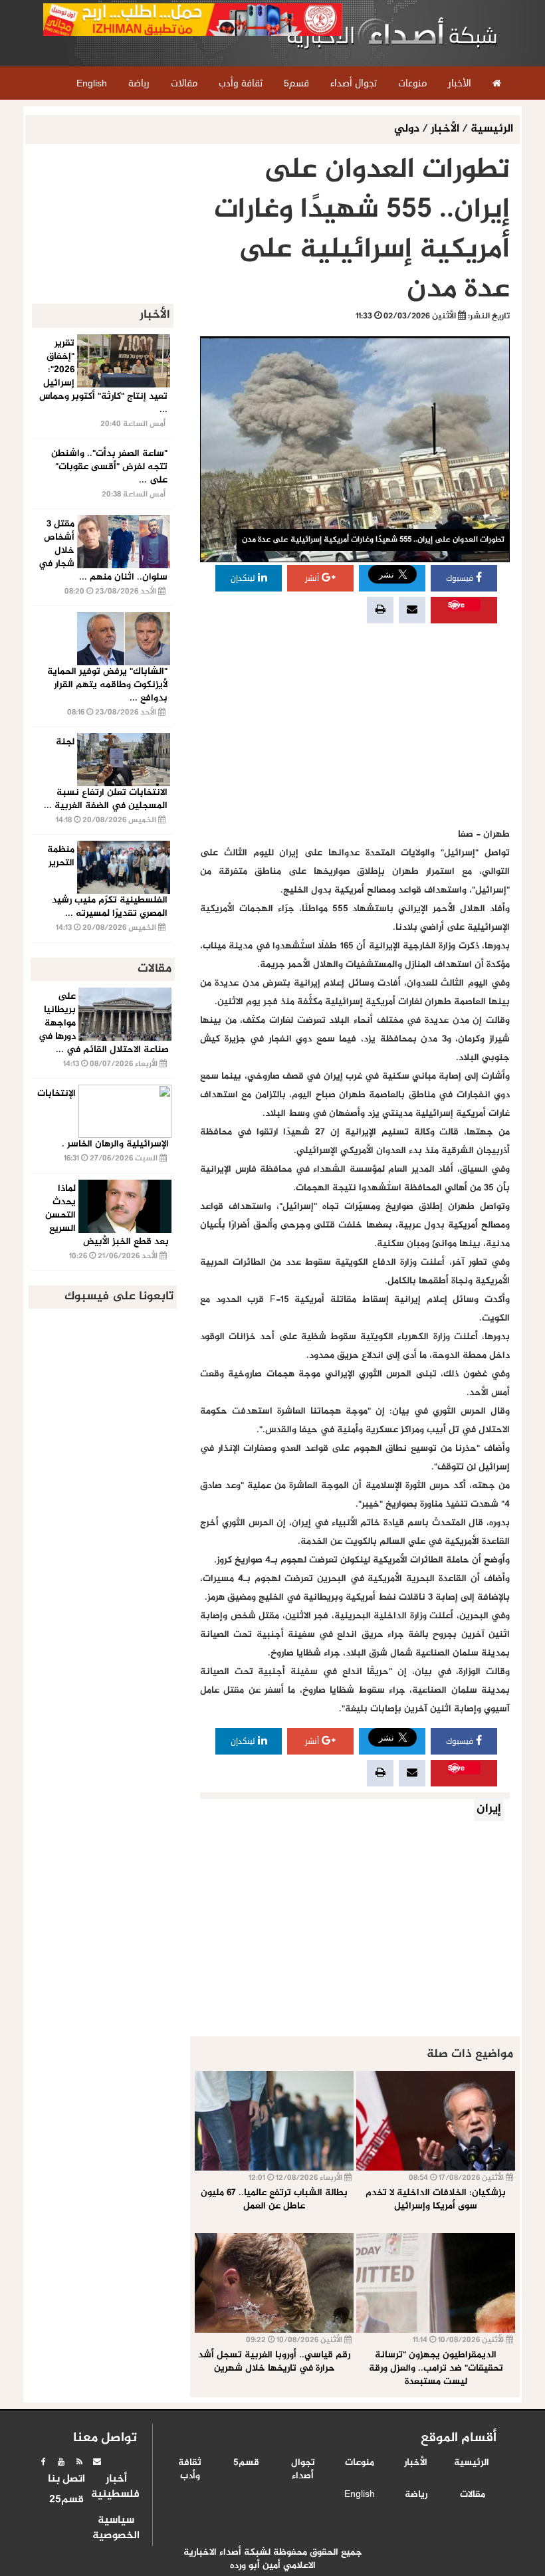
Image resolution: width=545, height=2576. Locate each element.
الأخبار (445, 129)
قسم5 (246, 2463)
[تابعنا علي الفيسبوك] (43, 2462)
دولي (408, 129)
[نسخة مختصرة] (79, 2462)
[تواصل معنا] (97, 2462)
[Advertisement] (355, 726)
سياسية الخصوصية (116, 2528)
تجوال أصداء (303, 2470)
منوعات (360, 2463)
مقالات (473, 2495)
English (360, 2495)
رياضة (416, 2495)
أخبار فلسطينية (116, 2487)
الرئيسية (492, 129)
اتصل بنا (66, 2480)
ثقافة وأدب (190, 2470)
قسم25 (66, 2500)
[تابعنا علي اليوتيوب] (61, 2462)
